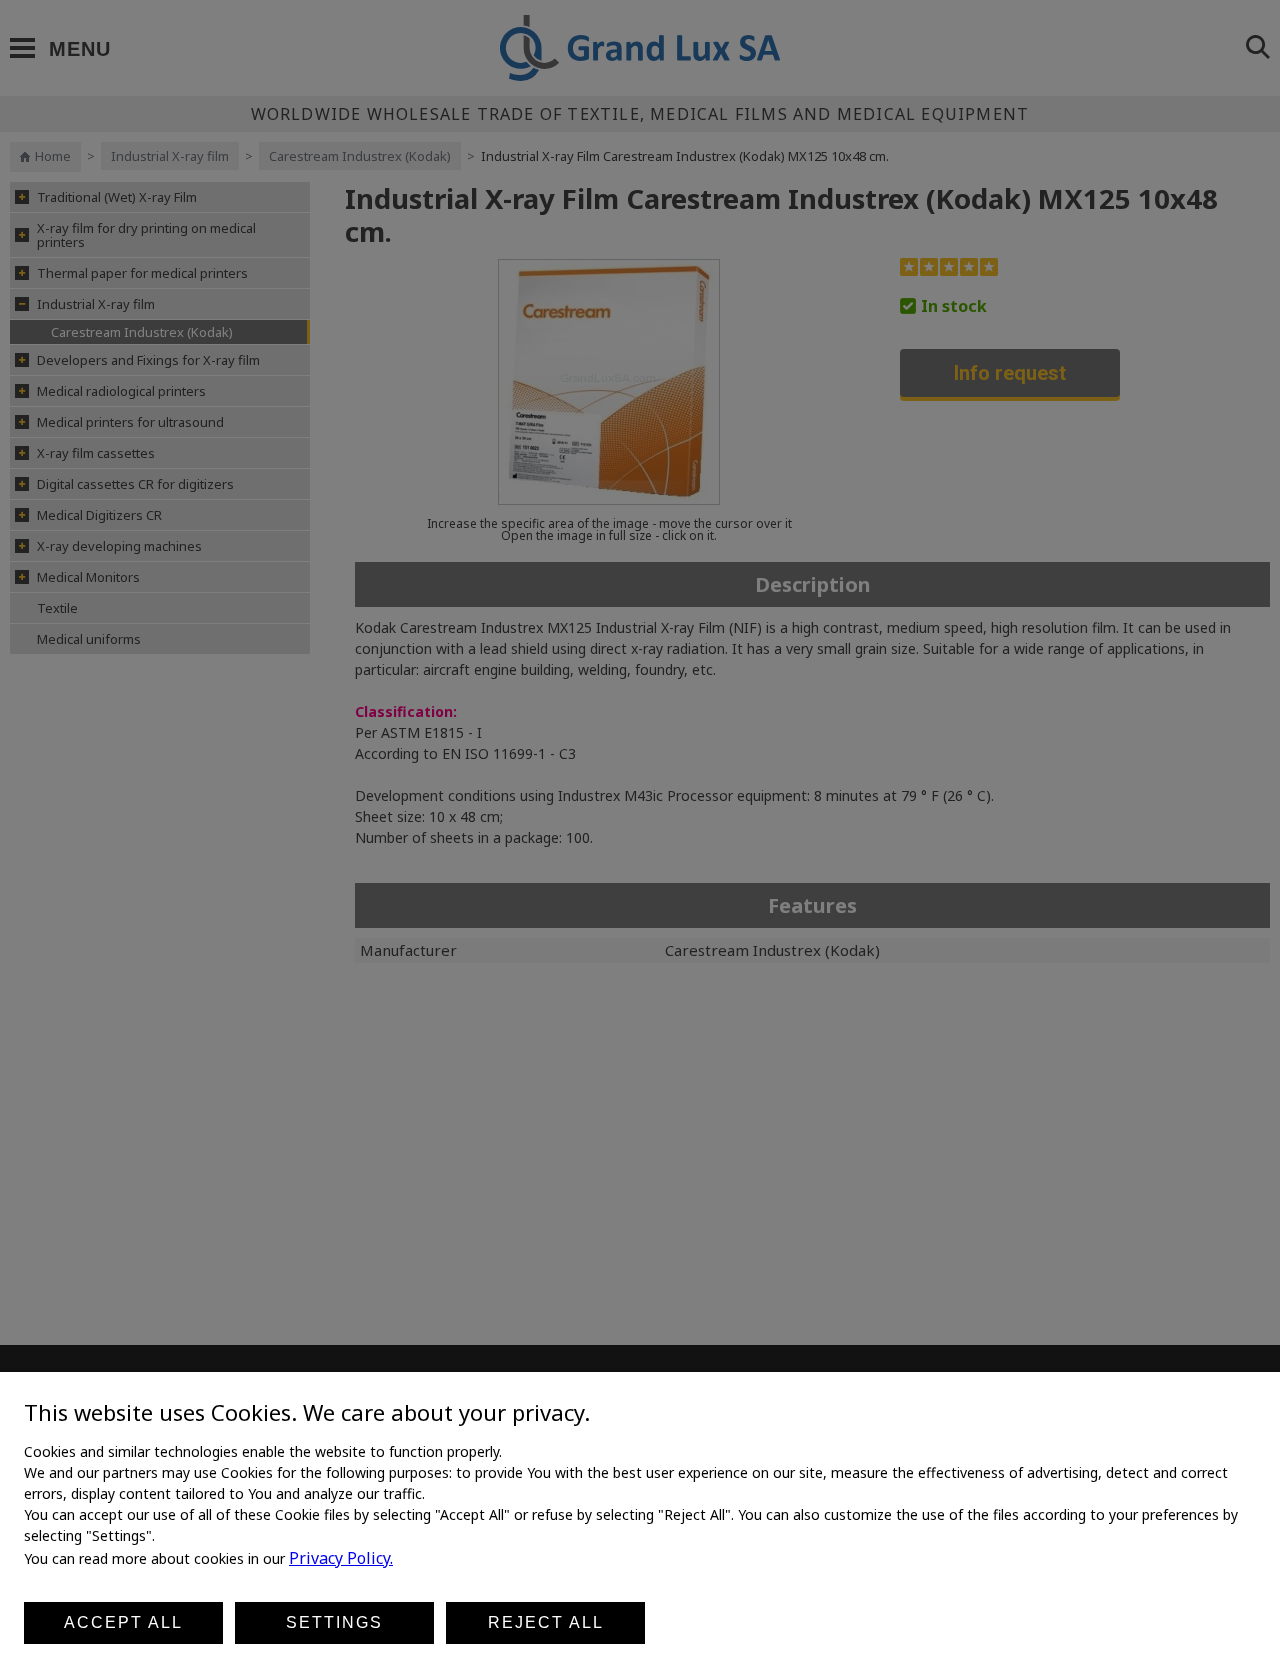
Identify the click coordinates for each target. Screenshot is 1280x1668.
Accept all (123, 1622)
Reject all (546, 1622)
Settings (334, 1622)
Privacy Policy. (341, 1558)
